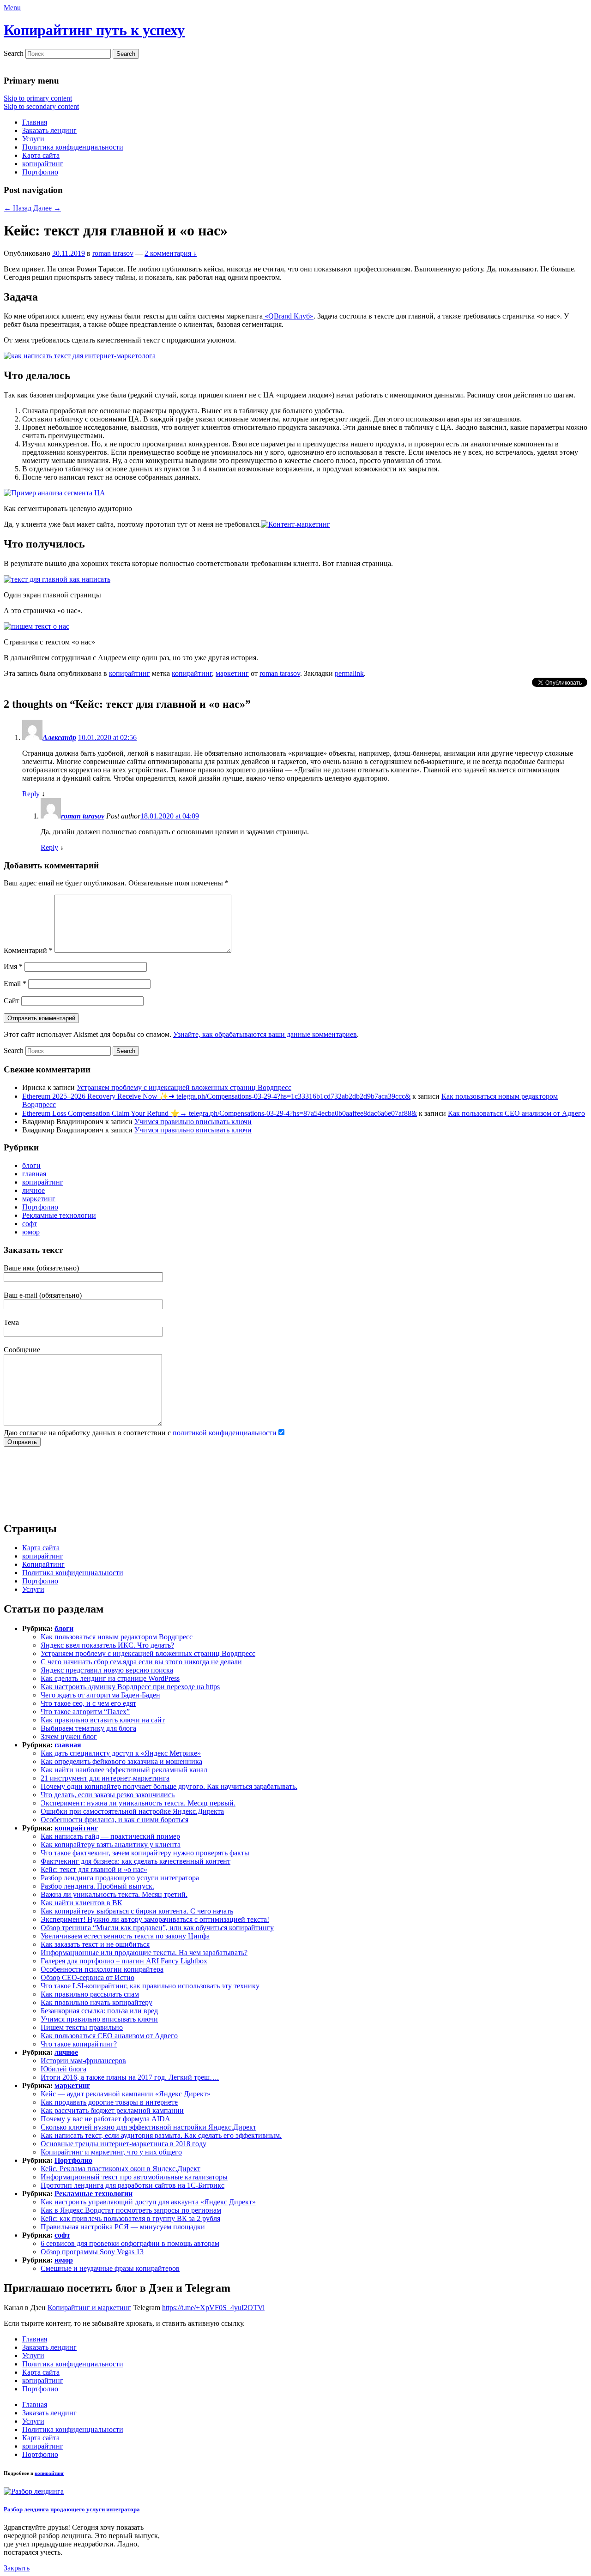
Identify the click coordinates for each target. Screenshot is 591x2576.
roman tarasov (113, 253)
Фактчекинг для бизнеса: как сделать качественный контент (136, 1861)
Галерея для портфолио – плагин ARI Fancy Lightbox (124, 1961)
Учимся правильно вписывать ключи (193, 1122)
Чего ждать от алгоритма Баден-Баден (100, 1695)
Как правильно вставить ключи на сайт (103, 1720)
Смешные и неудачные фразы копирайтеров (110, 2268)
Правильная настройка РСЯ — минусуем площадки (123, 2227)
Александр (59, 737)
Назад (18, 208)
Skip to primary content (38, 98)
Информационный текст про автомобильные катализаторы (134, 2177)
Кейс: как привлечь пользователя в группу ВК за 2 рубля (130, 2218)
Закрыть (17, 2568)
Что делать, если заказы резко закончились (108, 1795)
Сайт (12, 1001)
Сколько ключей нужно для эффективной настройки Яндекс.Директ (148, 2127)
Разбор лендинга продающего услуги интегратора (120, 1878)
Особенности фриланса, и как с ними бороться (115, 1820)
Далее (47, 208)
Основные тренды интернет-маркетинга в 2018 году (124, 2144)
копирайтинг (43, 164)
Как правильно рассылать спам (90, 1994)
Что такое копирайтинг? (79, 2044)
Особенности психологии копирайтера (102, 1969)
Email (15, 984)
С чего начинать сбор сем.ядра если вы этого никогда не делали (141, 1662)
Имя (13, 966)
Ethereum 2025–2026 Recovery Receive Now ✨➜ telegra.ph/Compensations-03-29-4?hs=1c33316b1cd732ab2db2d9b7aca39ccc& (216, 1096)
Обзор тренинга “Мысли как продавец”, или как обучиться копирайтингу (157, 1928)
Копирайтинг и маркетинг (89, 2308)
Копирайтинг (43, 1564)
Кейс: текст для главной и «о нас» (94, 1869)
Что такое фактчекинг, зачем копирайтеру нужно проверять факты (145, 1853)
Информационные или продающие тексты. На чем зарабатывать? (144, 1953)
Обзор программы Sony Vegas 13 (92, 2252)
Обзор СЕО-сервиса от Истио (87, 1977)
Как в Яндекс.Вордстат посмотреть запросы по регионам (131, 2210)
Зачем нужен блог (69, 1736)
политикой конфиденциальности (225, 1433)
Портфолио (40, 172)
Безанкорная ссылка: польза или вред (99, 2011)
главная (34, 1174)
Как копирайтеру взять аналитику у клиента (111, 1845)
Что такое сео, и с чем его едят (88, 1703)
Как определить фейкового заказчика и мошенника (121, 1761)
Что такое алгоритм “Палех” (85, 1712)
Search (14, 53)
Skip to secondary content (41, 106)
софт (30, 1224)
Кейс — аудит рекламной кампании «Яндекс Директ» (126, 2094)
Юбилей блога (63, 2069)
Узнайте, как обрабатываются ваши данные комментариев (265, 1034)
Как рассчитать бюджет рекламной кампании (112, 2110)
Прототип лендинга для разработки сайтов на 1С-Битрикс (133, 2185)
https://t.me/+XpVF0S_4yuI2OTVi (213, 2308)
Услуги (33, 139)
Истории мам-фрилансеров (83, 2061)
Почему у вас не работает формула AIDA (106, 2119)
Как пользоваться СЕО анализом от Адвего (516, 1113)
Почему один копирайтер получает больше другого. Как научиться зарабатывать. (169, 1786)
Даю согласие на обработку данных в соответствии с (140, 1433)
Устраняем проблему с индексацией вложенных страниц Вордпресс (184, 1087)
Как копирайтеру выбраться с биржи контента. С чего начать (137, 1911)
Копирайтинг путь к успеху (94, 30)
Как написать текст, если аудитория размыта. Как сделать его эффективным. (161, 2135)
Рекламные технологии (59, 1215)
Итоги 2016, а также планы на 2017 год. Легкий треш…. (130, 2077)
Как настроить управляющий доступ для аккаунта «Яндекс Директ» (148, 2202)
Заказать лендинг (49, 130)
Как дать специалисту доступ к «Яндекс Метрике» (121, 1753)
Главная (35, 122)
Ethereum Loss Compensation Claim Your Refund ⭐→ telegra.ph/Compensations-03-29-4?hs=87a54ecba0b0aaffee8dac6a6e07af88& (220, 1113)
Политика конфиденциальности (73, 147)
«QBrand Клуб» (288, 316)
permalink (349, 673)
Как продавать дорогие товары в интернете (109, 2102)
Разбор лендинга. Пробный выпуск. (97, 1886)
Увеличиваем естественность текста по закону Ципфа (125, 1936)
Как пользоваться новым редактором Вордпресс (117, 1637)
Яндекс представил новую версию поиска (107, 1670)
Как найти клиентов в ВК (81, 1903)
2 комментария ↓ (171, 253)
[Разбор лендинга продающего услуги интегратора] (34, 2491)
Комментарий (28, 950)
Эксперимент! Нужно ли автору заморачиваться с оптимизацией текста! (155, 1919)
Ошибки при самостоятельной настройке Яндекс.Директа (132, 1811)
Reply (31, 794)
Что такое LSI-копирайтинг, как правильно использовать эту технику (150, 1986)
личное (33, 1190)
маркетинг (232, 673)
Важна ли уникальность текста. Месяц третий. (114, 1894)
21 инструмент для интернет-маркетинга (105, 1778)
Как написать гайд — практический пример (110, 1836)
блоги (31, 1165)
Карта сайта (41, 155)
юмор (31, 1232)
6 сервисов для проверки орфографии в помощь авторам (130, 2243)
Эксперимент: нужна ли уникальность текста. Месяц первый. (138, 1803)
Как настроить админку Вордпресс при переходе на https (130, 1687)
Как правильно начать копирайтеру (96, 2002)
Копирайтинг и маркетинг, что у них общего (111, 2152)
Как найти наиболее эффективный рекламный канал (124, 1770)
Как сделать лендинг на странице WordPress (110, 1678)
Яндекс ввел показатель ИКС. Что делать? (107, 1645)
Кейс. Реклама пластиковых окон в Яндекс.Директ (121, 2169)
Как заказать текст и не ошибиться (95, 1944)
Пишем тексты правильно (82, 2027)
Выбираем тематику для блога (88, 1728)
